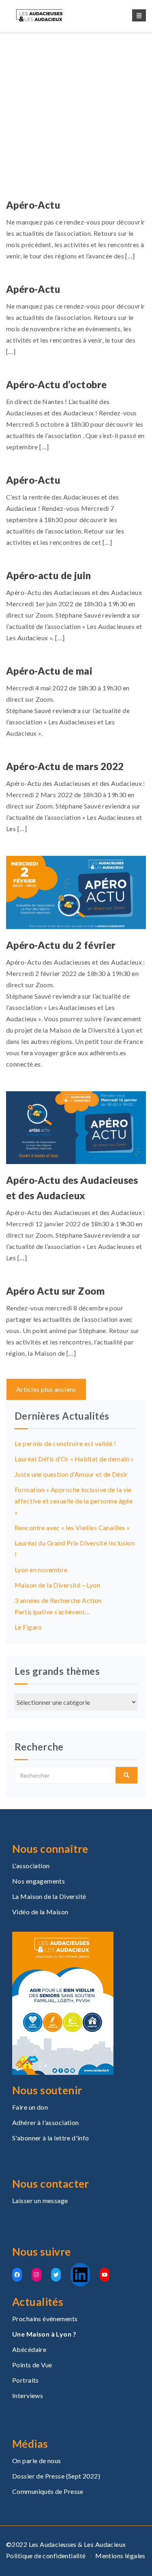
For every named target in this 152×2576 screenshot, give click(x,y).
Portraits (26, 2380)
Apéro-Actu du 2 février (61, 945)
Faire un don (30, 2107)
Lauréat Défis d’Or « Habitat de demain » (74, 1459)
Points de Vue (32, 2365)
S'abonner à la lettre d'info (51, 2138)
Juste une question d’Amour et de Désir (71, 1474)
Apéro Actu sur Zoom (55, 1291)
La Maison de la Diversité (49, 1896)
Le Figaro (28, 1627)
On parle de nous (37, 2461)
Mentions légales (120, 2556)
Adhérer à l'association (46, 2122)
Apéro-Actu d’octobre (56, 384)
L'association (31, 1866)
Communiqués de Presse (48, 2491)
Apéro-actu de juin (49, 575)
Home (40, 118)
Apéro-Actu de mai (49, 671)
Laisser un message (40, 2200)
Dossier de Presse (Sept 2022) (56, 2476)
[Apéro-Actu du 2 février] (76, 891)
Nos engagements (39, 1881)
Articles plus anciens (46, 1389)
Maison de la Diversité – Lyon (57, 1585)
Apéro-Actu (33, 205)
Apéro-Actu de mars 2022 (65, 766)
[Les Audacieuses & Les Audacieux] (47, 15)
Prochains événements (45, 2319)
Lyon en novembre (41, 1570)
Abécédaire (29, 2349)
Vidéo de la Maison (40, 1912)
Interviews (28, 2395)
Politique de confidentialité (46, 2556)
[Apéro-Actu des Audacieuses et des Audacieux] (76, 1127)
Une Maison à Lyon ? (44, 2334)
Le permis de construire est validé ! (65, 1443)
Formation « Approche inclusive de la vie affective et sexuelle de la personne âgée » (74, 1501)
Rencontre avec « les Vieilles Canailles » (72, 1527)
